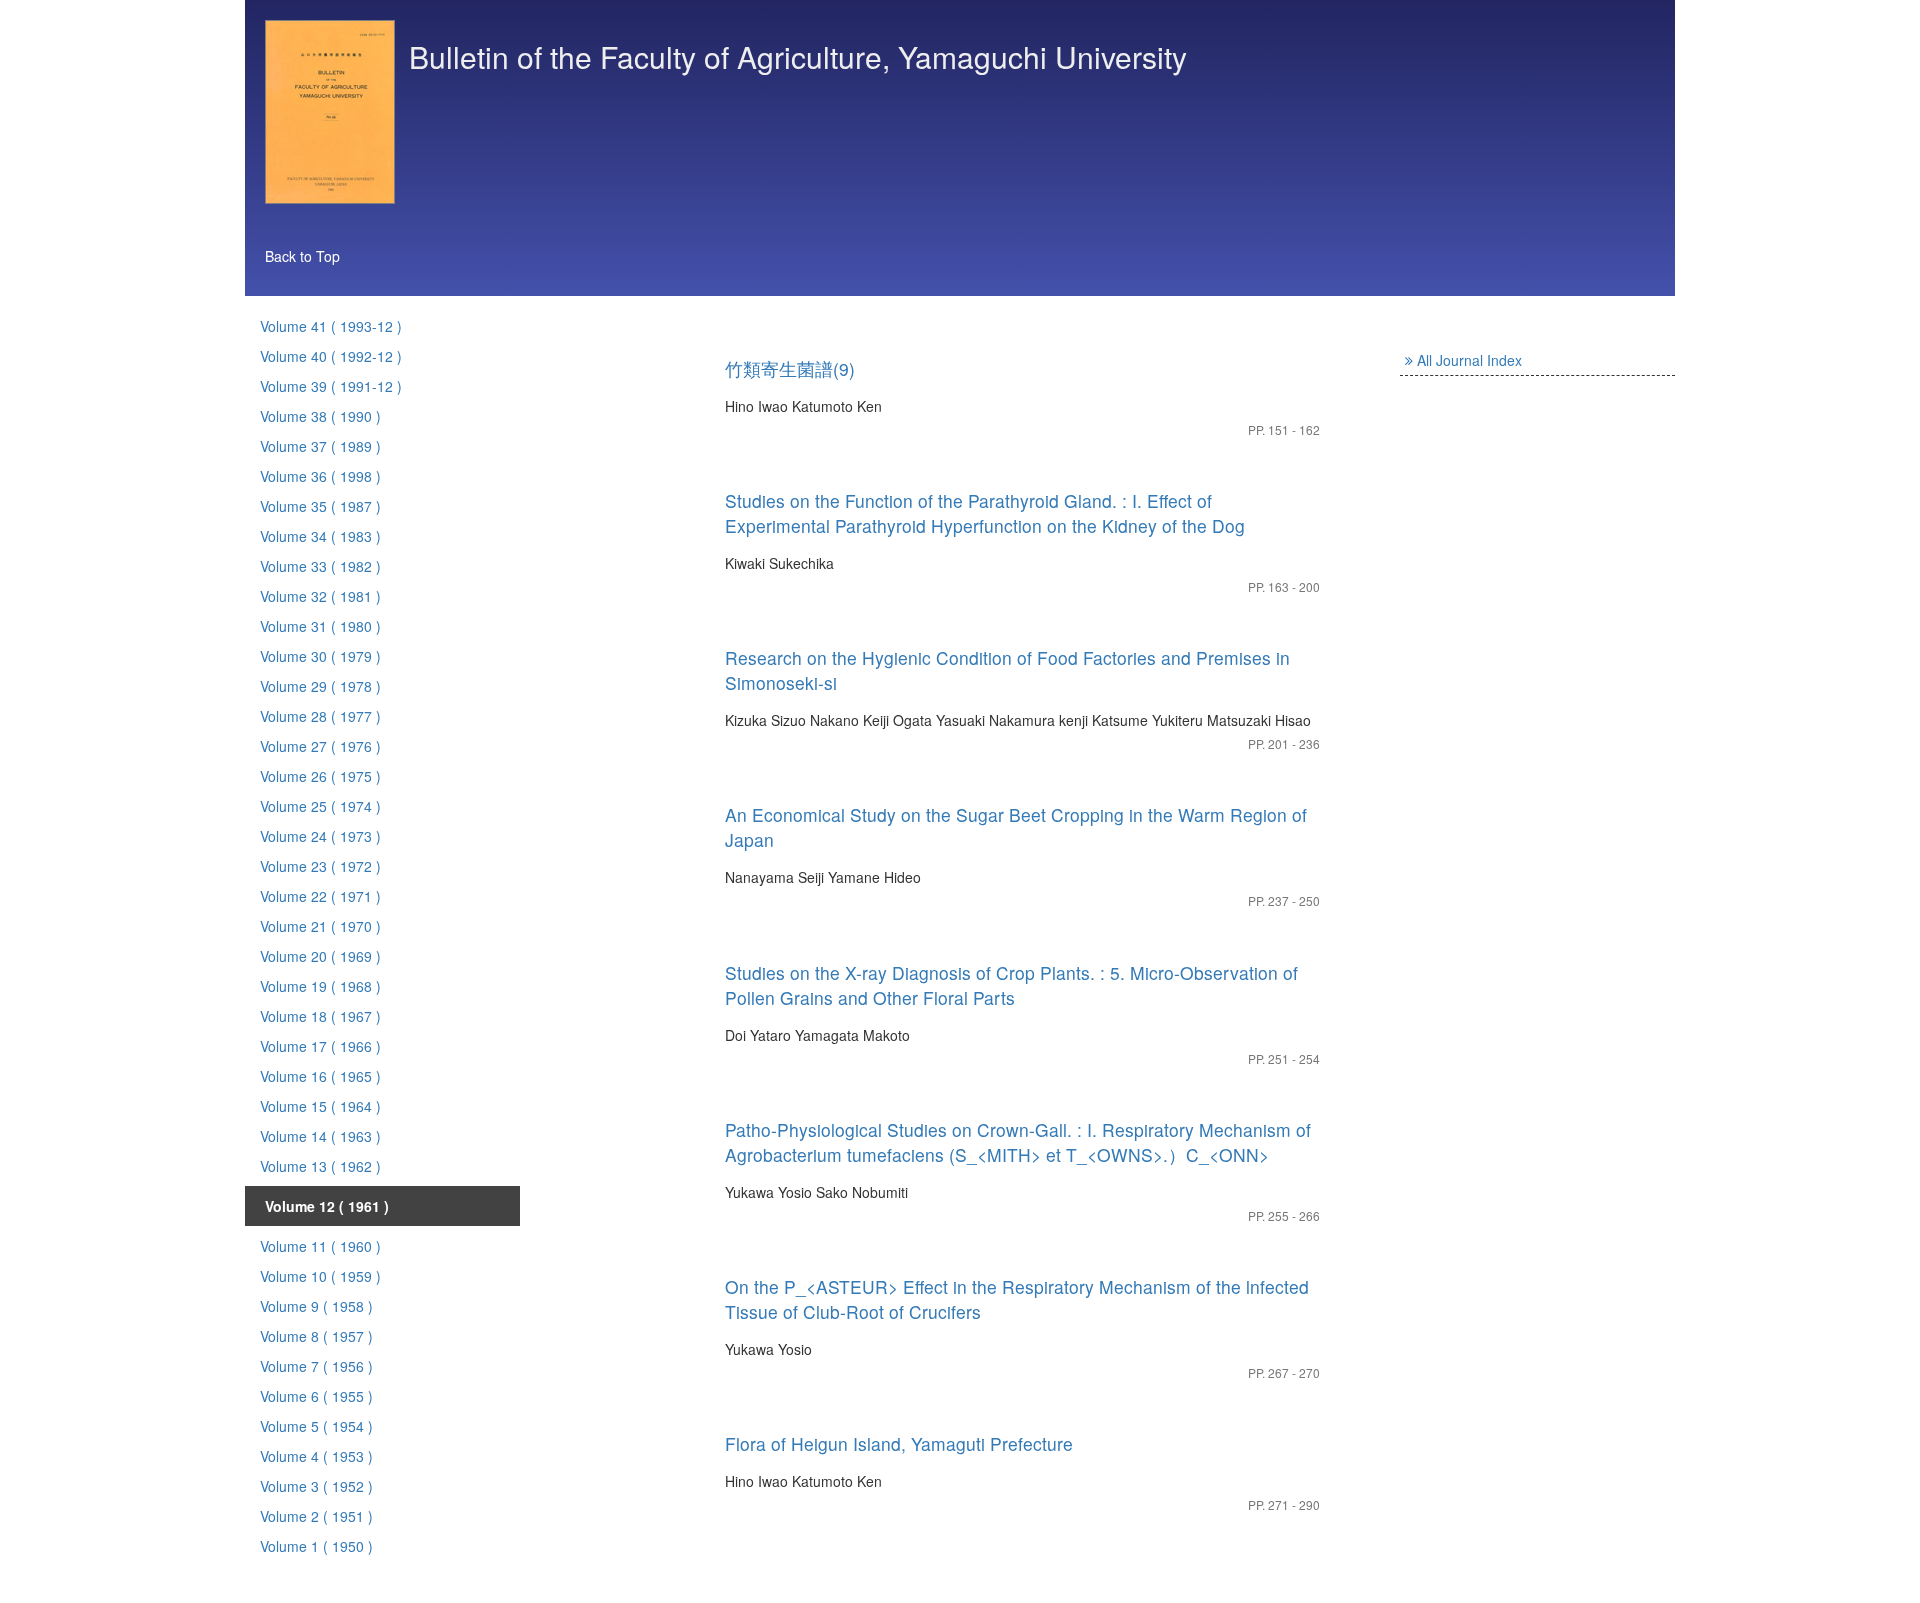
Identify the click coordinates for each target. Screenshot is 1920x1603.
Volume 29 (320, 686)
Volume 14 (320, 1136)
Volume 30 (320, 656)
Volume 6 (316, 1396)
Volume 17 (320, 1046)
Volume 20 (320, 956)
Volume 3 (316, 1486)
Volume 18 (320, 1016)
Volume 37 (320, 446)
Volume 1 (316, 1546)
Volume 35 (320, 506)
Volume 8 (316, 1336)
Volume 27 (320, 746)
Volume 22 (320, 896)
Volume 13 (320, 1166)
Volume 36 (320, 476)
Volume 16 (320, 1076)
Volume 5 (316, 1426)
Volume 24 (320, 836)
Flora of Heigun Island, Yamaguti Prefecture (899, 1443)
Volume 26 (320, 776)
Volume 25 (320, 806)
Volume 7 (316, 1366)
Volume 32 (320, 596)
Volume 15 (320, 1106)
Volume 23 (320, 866)
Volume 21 (320, 926)
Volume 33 (320, 566)
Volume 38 (320, 416)
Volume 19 (320, 986)
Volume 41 (331, 326)
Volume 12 (327, 1206)
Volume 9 (316, 1306)
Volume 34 (320, 536)
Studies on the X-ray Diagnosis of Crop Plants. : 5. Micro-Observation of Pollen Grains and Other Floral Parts (1011, 985)
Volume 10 (320, 1276)
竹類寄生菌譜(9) (790, 368)
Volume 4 (316, 1456)
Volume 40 (331, 356)
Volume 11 (320, 1246)
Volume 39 (331, 386)
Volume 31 (320, 626)
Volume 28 (320, 716)
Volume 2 (316, 1516)
